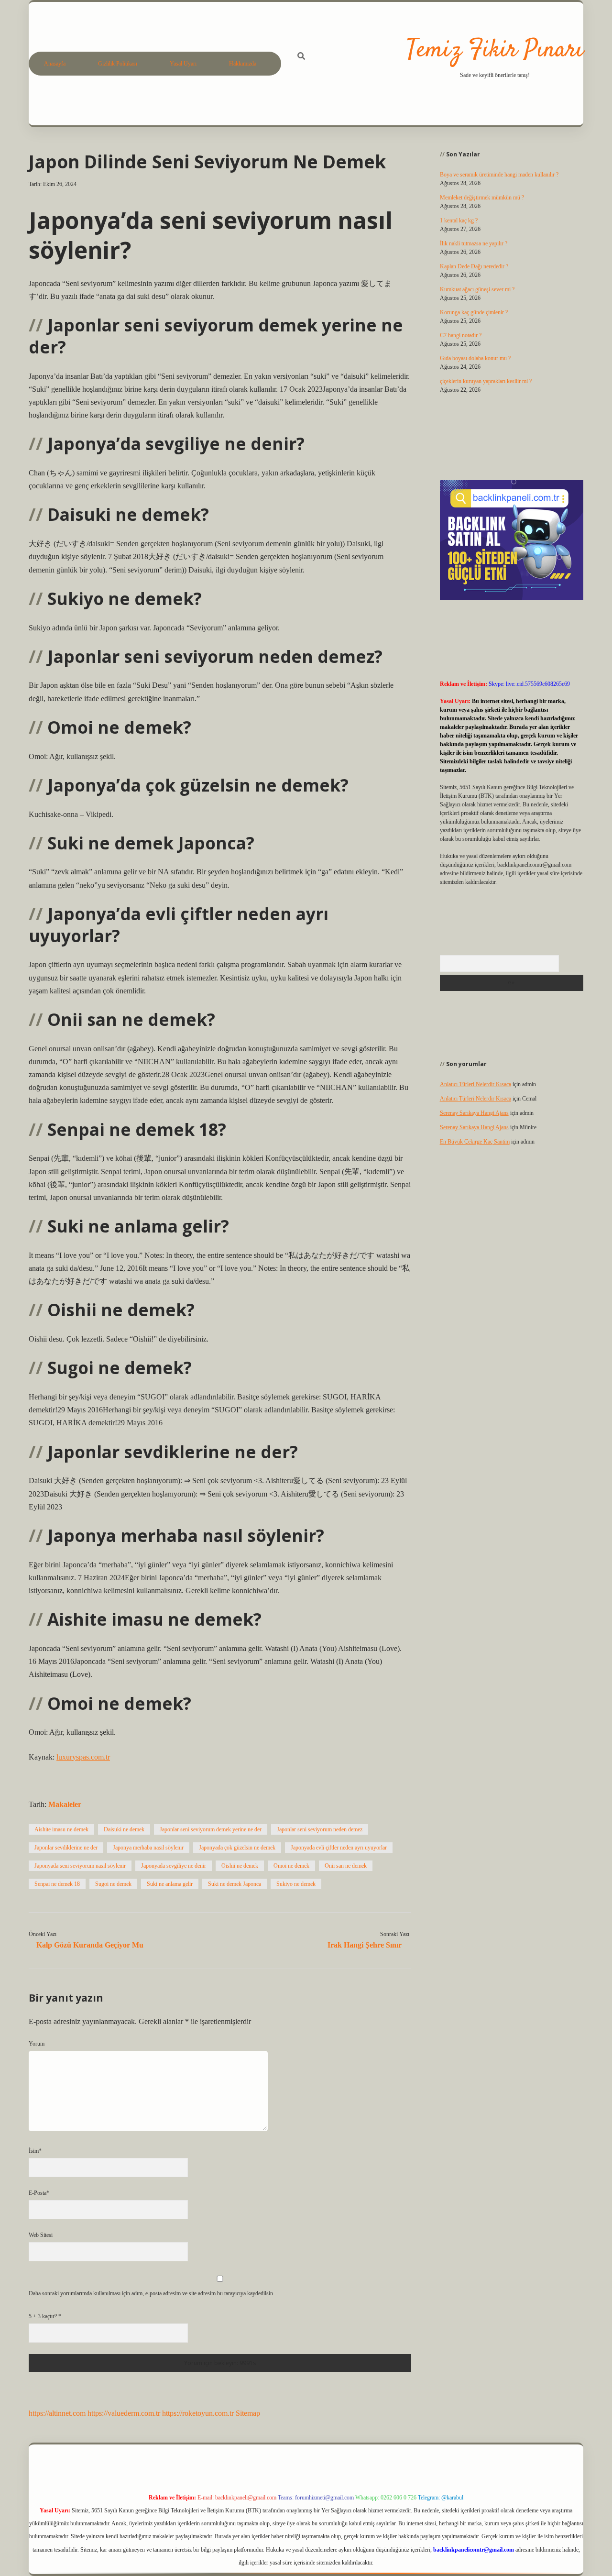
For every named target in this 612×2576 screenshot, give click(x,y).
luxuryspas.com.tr (83, 1757)
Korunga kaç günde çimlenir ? (474, 312)
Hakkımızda (243, 64)
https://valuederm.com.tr (124, 2413)
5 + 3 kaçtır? (45, 2316)
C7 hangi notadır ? (461, 335)
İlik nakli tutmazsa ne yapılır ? (474, 243)
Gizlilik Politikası (118, 64)
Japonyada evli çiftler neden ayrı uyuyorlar (339, 1848)
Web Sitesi (41, 2235)
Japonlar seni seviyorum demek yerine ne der (211, 1829)
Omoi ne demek (291, 1866)
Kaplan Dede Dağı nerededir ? (474, 266)
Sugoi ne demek (113, 1884)
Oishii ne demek (240, 1866)
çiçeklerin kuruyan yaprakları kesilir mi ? (486, 381)
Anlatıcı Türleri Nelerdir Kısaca (475, 1084)
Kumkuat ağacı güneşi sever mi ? (477, 289)
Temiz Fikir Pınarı (495, 50)
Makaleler (65, 1804)
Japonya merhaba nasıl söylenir (148, 1848)
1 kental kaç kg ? (459, 220)
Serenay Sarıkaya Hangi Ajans (474, 1113)
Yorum (37, 2044)
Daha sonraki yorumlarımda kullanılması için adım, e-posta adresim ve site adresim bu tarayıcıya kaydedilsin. (152, 2293)
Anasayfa (55, 64)
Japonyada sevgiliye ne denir (174, 1866)
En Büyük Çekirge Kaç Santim (475, 1142)
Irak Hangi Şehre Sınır (365, 1945)
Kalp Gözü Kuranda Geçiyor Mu (90, 1945)
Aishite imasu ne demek (61, 1829)
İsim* (35, 2151)
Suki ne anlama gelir (170, 1884)
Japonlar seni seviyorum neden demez (320, 1829)
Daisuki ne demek (124, 1829)
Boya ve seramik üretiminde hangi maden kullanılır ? (499, 175)
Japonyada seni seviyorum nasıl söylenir (80, 1866)
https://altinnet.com (57, 2413)
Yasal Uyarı (183, 64)
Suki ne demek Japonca (235, 1884)
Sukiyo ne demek (296, 1884)
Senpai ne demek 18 (57, 1884)
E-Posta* (39, 2193)
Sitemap (248, 2413)
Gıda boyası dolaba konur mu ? (475, 358)
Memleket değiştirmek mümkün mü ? (482, 198)
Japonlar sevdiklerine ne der (66, 1848)
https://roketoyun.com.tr (198, 2413)
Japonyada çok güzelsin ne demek (237, 1848)
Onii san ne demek (346, 1866)
